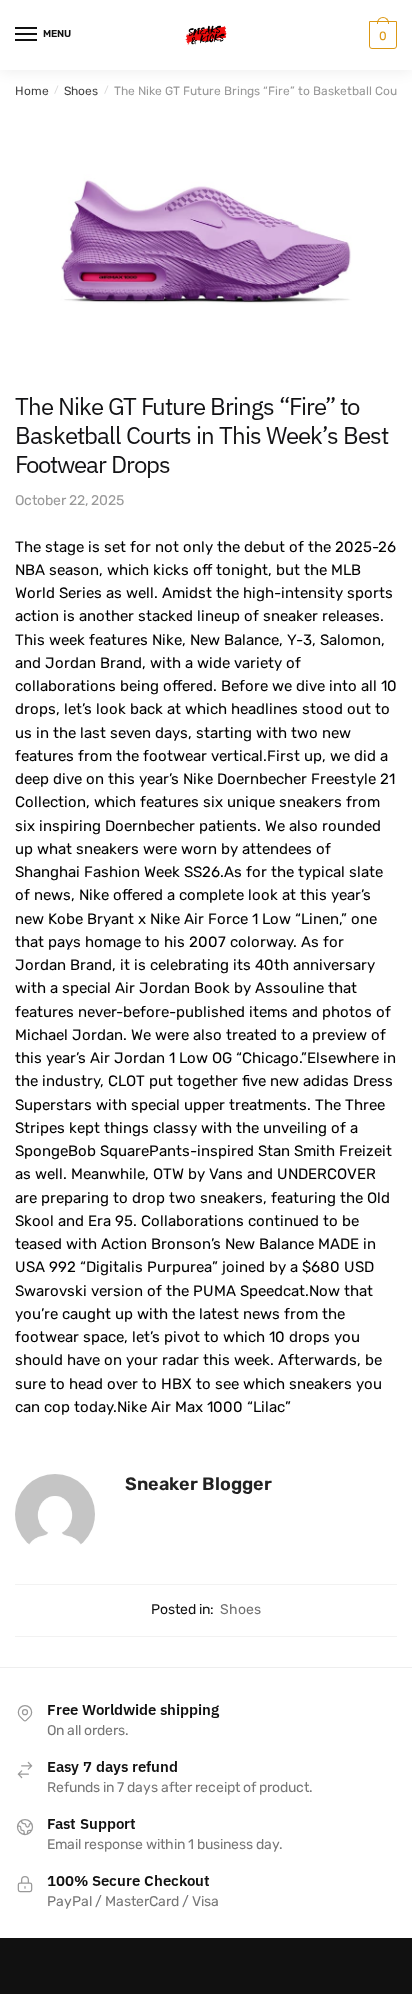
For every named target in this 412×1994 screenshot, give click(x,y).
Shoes (81, 91)
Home (32, 91)
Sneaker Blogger (198, 1484)
